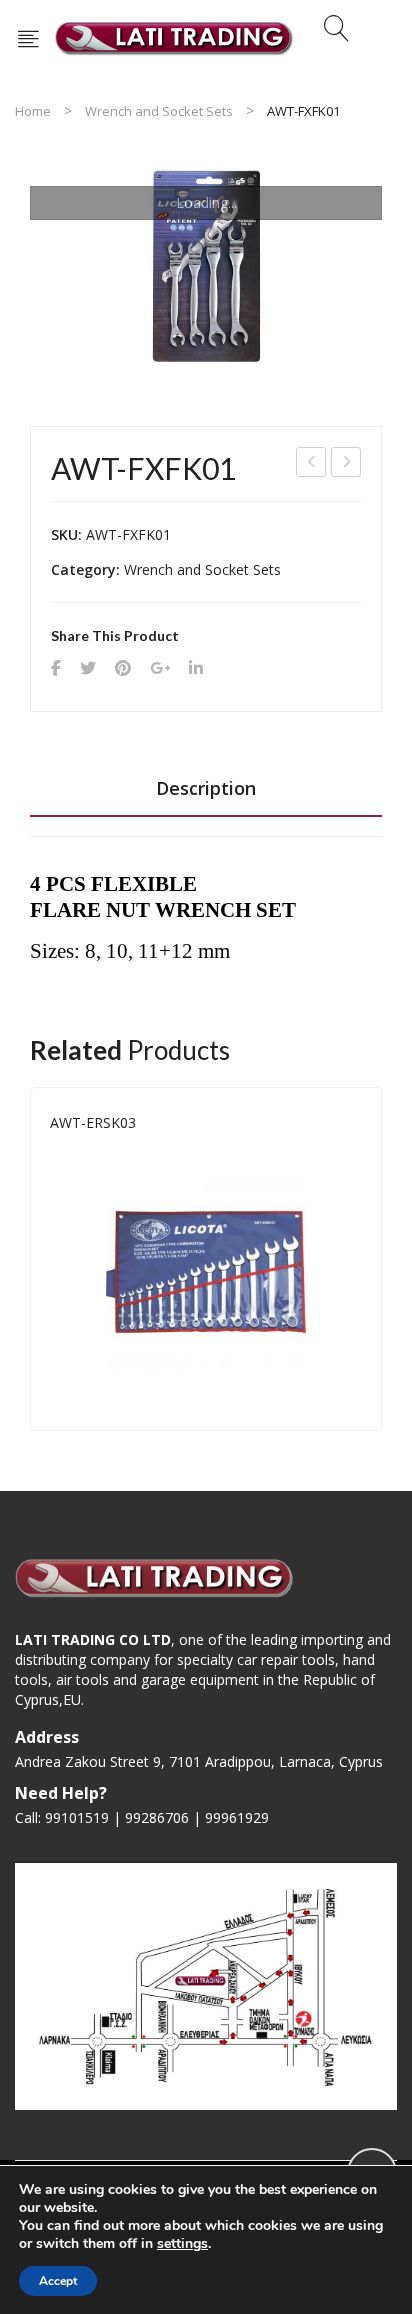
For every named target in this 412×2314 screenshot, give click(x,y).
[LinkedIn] (196, 668)
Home (33, 111)
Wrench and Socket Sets (159, 111)
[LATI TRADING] (174, 36)
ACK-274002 (347, 464)
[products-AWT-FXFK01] (206, 266)
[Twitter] (88, 668)
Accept (58, 2281)
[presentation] (30, 1259)
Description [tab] (206, 788)
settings (182, 2244)
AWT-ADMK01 (312, 464)
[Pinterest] (123, 668)
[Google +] (160, 668)
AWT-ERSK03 (93, 1122)
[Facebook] (56, 668)
